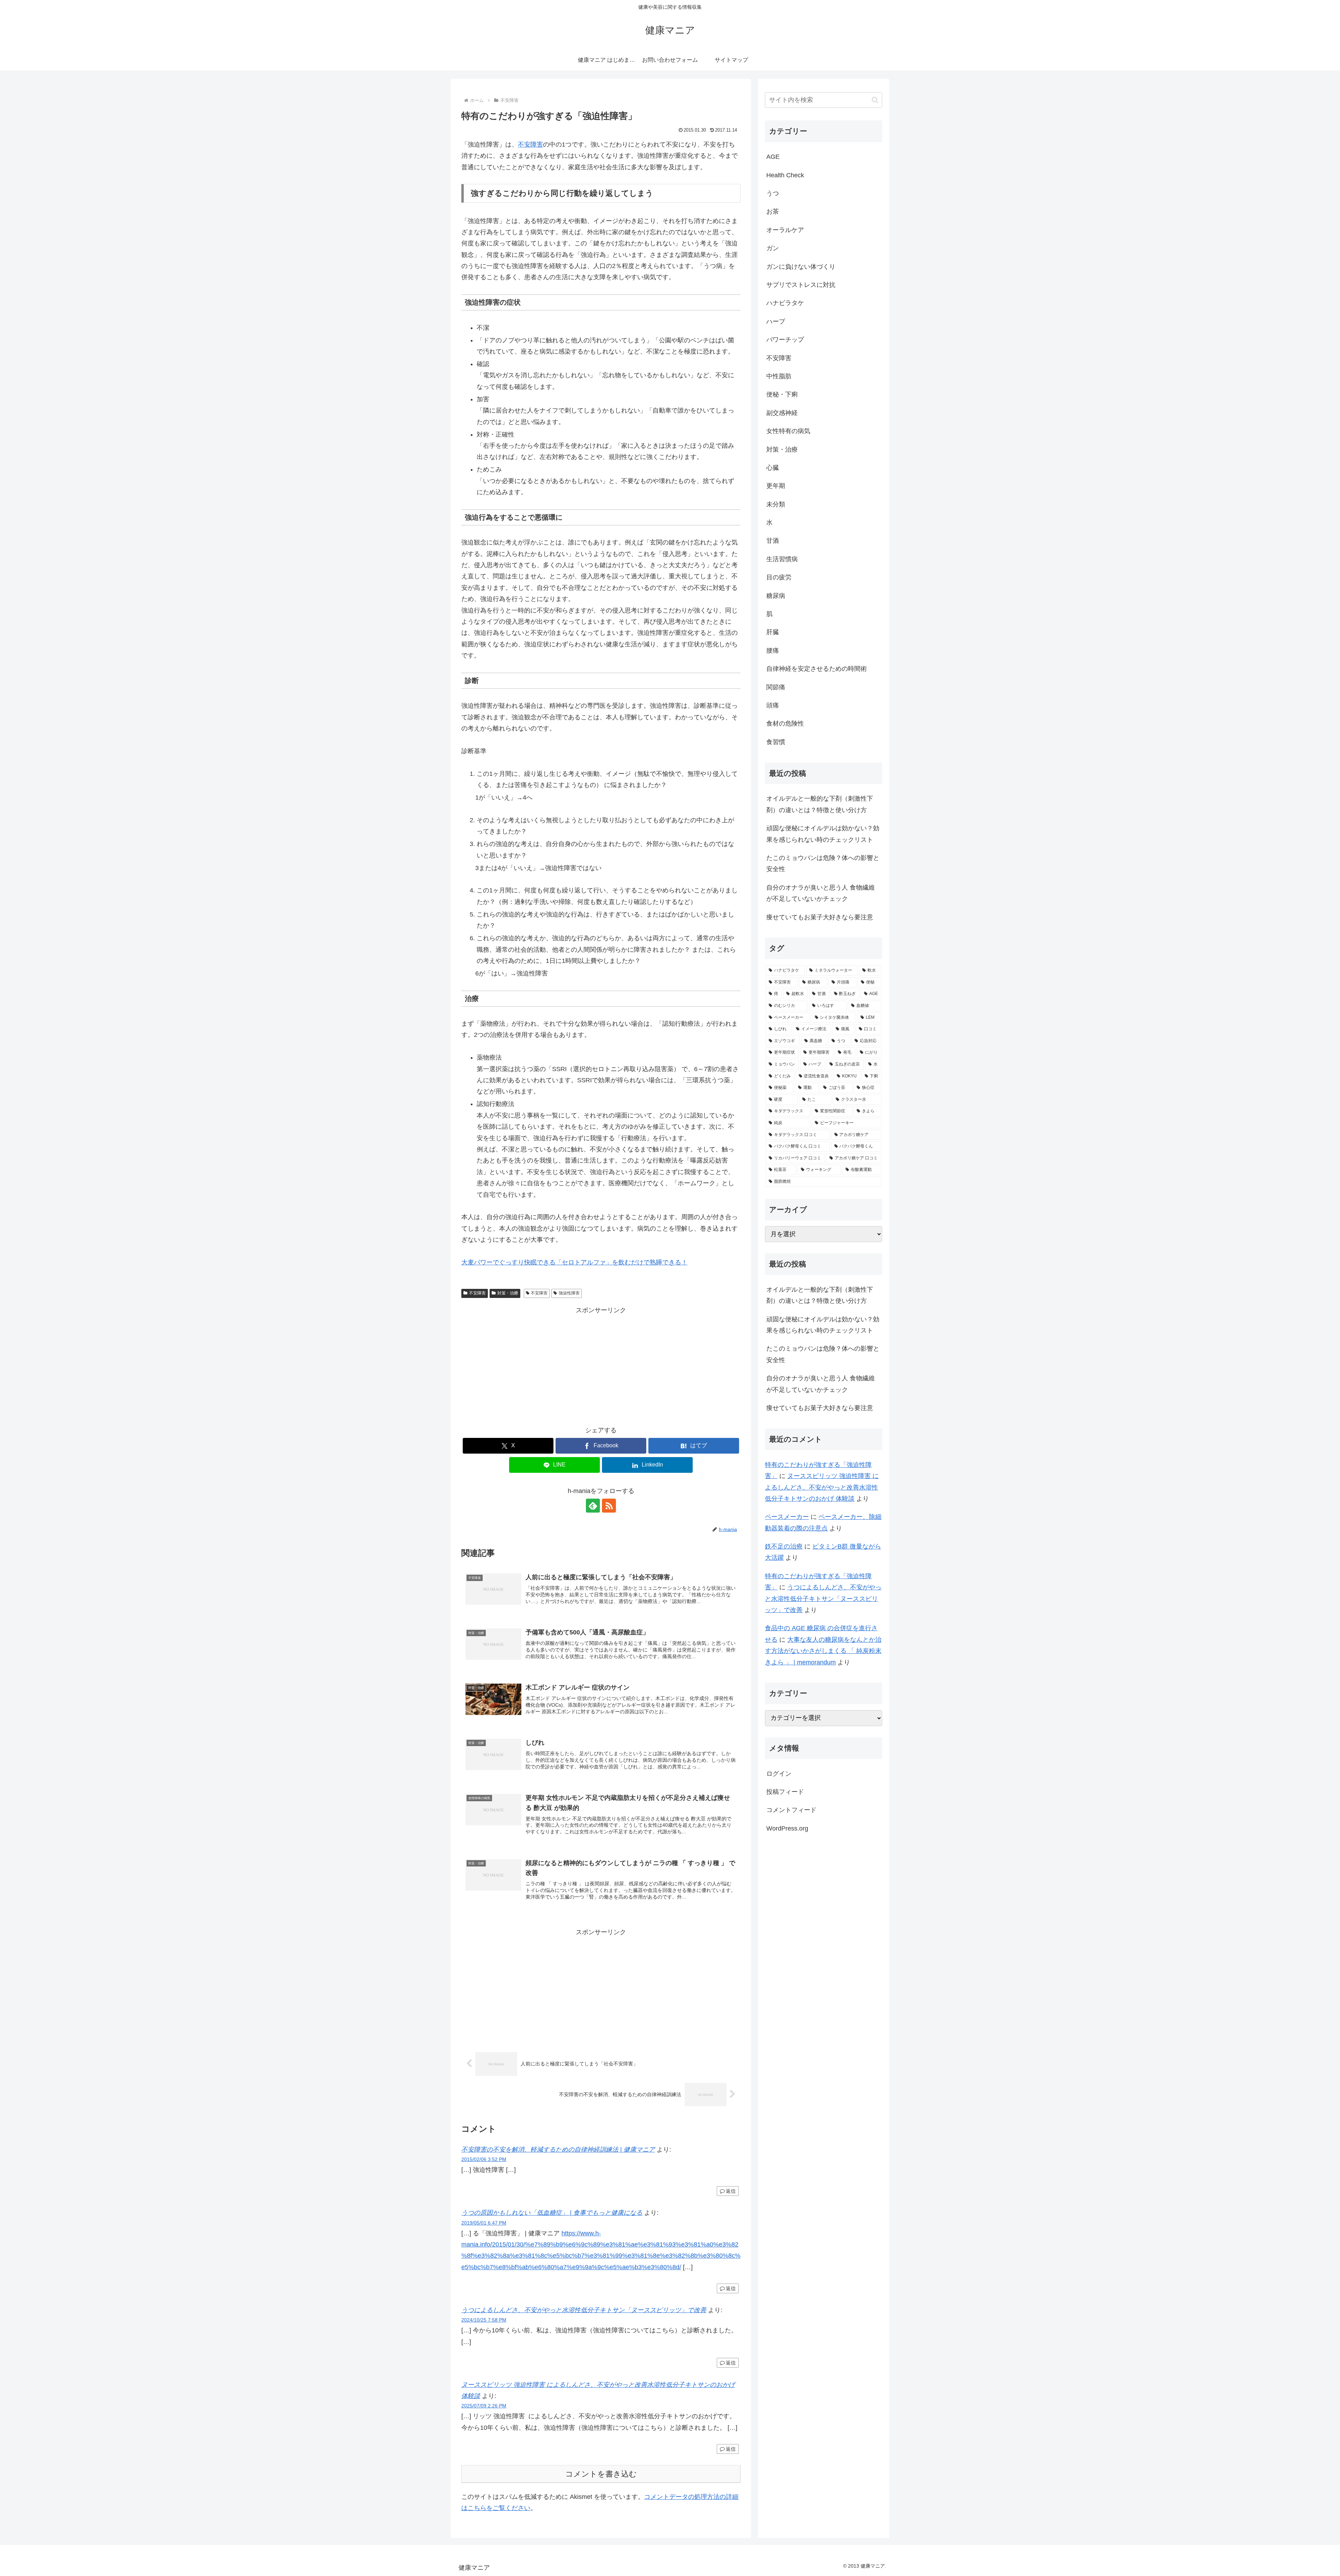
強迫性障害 (569, 1293)
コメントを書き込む (601, 2474)
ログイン (779, 1774)
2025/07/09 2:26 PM (484, 2406)
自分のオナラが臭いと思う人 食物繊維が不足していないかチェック (821, 893)
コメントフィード (791, 1810)
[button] (875, 100)
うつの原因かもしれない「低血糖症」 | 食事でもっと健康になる (552, 2213)
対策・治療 (508, 1293)
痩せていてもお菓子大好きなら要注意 (820, 917)
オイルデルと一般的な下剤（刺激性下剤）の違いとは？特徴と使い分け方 (820, 804)
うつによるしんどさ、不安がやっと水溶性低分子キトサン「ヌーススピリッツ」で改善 (584, 2310)
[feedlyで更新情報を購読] (593, 1506)
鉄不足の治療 (784, 1546)
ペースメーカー (787, 1517)
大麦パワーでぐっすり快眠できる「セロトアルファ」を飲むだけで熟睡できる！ (574, 1262)
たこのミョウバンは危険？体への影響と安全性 (823, 863)
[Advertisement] (601, 1365)
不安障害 (530, 144)
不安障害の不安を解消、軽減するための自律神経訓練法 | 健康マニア (558, 2150)
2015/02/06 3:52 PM (484, 2159)
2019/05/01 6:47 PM (484, 2223)
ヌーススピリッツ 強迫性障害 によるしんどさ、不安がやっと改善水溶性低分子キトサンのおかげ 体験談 (822, 1487)
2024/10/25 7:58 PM (484, 2320)
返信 (731, 2191)
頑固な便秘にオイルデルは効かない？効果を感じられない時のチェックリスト (823, 834)
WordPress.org (787, 1828)
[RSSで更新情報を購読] (609, 1506)
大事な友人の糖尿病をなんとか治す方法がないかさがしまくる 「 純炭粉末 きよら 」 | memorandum (823, 1651)
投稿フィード (785, 1792)
